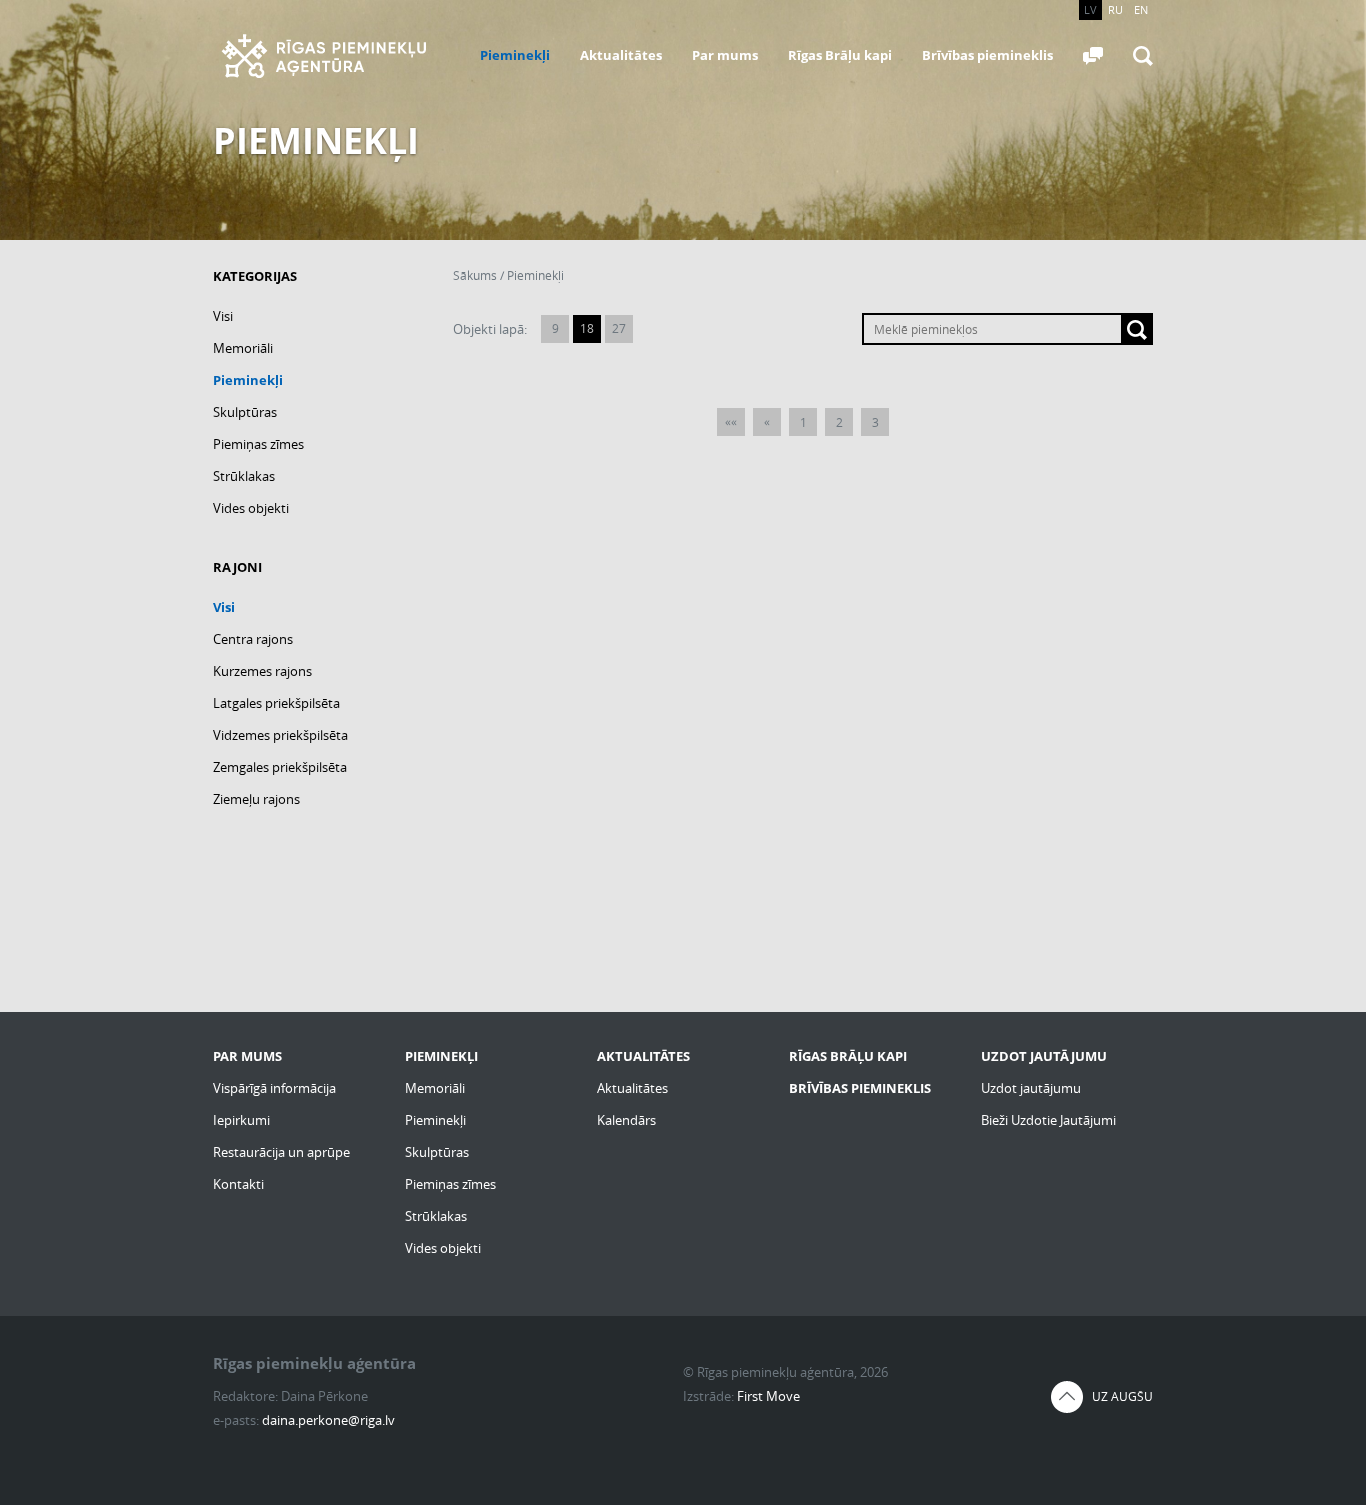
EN (1141, 9)
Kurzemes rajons (262, 671)
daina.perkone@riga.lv (328, 1420)
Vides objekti (251, 508)
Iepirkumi (241, 1120)
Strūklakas (244, 476)
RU (1115, 9)
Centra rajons (253, 639)
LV (1090, 9)
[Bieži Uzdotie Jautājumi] (1093, 56)
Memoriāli (243, 348)
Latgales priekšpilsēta (276, 703)
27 (619, 328)
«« (731, 421)
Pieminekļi (515, 55)
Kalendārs (626, 1120)
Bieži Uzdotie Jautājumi (1048, 1120)
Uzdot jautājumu (1031, 1088)
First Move (768, 1396)
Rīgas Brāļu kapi (840, 55)
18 (587, 328)
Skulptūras (245, 412)
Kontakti (238, 1184)
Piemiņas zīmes (258, 444)
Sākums (475, 275)
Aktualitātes (621, 55)
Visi (223, 316)
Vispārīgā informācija (274, 1088)
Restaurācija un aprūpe (281, 1152)
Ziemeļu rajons (256, 799)
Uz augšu (1122, 1396)
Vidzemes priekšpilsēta (280, 735)
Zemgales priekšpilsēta (280, 767)
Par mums (725, 55)
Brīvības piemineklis (987, 55)
